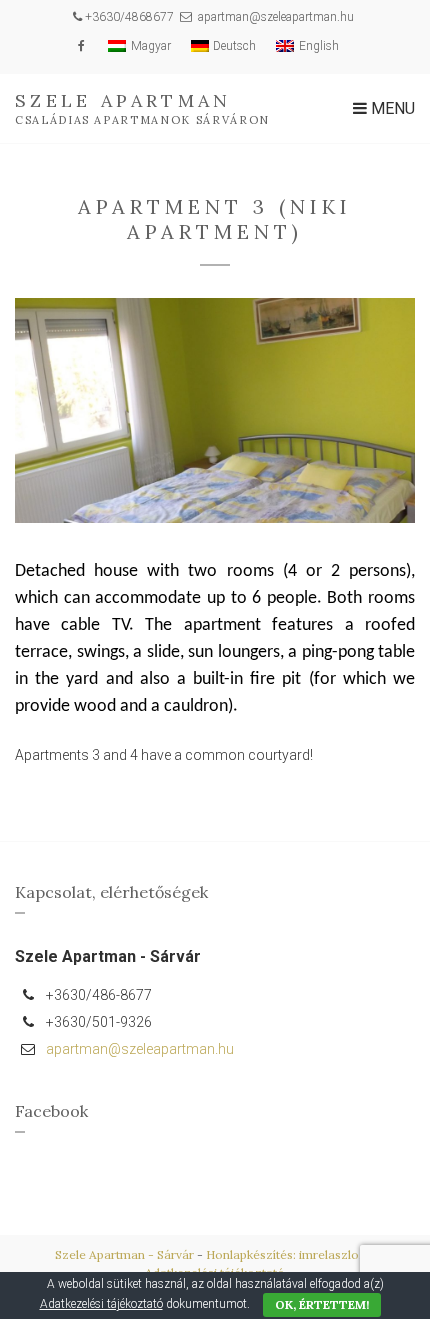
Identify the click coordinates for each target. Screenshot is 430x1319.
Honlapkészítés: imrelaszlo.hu (291, 1254)
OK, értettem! (322, 1304)
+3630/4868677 (129, 17)
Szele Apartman (123, 100)
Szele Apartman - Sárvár (124, 1254)
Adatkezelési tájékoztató (101, 1304)
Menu (391, 108)
